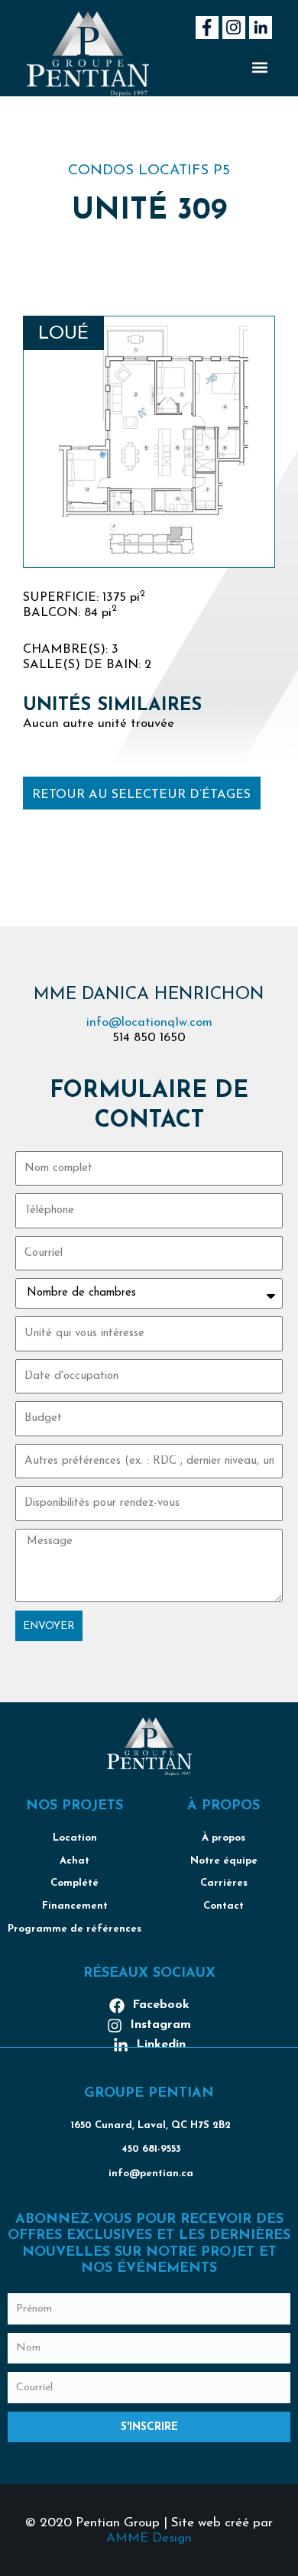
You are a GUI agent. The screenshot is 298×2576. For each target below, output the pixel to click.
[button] (259, 67)
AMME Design (149, 2538)
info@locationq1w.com (149, 1023)
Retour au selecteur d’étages (141, 795)
